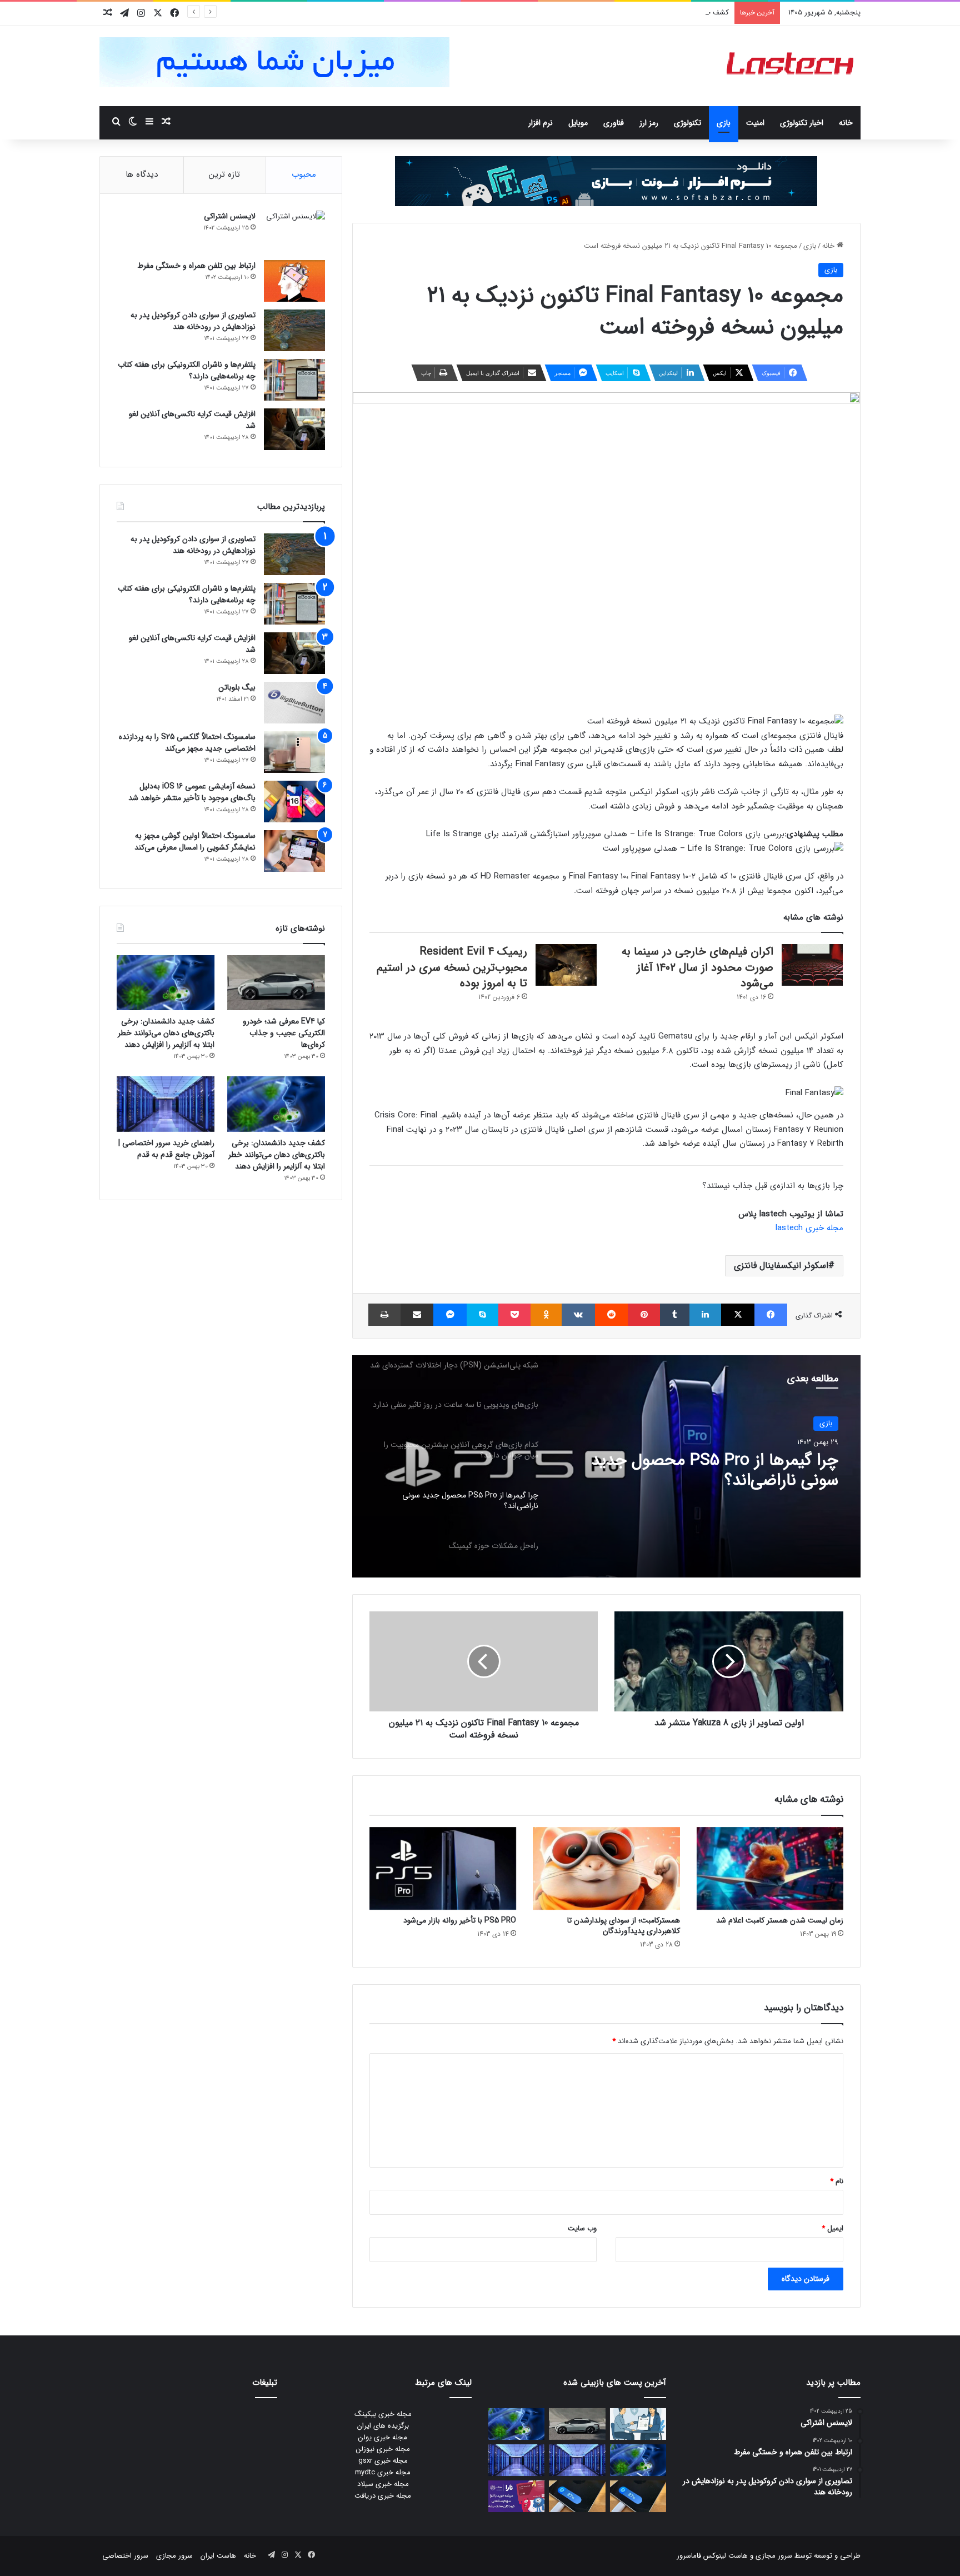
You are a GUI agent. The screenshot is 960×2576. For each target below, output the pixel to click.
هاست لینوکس (724, 2556)
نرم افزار (541, 123)
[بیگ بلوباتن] (294, 703)
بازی (724, 123)
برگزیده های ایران (383, 2426)
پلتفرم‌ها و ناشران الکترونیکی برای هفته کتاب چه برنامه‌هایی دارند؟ (187, 370)
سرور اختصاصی (125, 2556)
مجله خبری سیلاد (383, 2484)
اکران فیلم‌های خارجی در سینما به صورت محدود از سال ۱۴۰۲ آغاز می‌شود (697, 967)
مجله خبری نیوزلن (383, 2449)
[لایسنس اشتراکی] (294, 231)
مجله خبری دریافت (383, 2496)
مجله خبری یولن (383, 2437)
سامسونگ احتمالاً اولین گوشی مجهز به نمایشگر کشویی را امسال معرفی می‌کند (195, 842)
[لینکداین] (705, 1315)
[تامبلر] (675, 1315)
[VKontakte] (578, 1315)
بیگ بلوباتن (237, 687)
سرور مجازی (774, 2556)
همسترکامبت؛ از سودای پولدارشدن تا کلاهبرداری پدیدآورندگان (624, 1926)
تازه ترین (224, 174)
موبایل (578, 123)
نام (837, 2181)
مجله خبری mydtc (383, 2472)
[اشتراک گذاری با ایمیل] (417, 1315)
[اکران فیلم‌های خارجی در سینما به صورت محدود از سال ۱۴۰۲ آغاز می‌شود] (812, 965)
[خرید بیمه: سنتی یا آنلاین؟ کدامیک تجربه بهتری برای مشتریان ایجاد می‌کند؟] (638, 2424)
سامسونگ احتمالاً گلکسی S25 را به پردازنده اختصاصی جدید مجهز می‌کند (187, 743)
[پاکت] (514, 1315)
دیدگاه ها (142, 174)
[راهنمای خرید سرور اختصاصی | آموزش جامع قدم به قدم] (166, 1104)
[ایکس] (737, 1315)
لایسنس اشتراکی (230, 216)
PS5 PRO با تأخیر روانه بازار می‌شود (460, 1920)
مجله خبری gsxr (383, 2461)
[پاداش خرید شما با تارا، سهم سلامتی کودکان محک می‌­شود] (516, 2496)
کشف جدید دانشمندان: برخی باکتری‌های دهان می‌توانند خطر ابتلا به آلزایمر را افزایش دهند (595, 13)
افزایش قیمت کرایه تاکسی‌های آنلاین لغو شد (192, 420)
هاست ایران (218, 2556)
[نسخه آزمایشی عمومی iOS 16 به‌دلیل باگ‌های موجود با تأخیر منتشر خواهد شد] (294, 802)
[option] (606, 1466)
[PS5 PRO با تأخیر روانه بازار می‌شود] (443, 1868)
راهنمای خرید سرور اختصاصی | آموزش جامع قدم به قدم (166, 1149)
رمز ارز (649, 123)
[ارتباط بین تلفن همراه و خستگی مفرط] (294, 281)
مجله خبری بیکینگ (383, 2414)
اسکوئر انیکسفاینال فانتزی (781, 1265)
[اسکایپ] (482, 1315)
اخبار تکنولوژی (802, 123)
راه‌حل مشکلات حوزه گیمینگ (743, 1461)
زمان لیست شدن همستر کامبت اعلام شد (780, 1920)
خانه (846, 123)
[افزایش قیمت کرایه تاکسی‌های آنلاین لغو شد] (294, 429)
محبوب (304, 174)
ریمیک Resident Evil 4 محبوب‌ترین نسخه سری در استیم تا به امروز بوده (452, 967)
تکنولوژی (687, 123)
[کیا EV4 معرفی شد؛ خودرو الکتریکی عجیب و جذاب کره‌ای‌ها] (276, 983)
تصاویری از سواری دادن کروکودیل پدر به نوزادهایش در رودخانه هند (193, 321)
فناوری (614, 123)
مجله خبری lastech (809, 1228)
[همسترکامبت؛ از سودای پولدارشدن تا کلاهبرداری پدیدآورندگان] (606, 1868)
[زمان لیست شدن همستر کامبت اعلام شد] (770, 1868)
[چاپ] (384, 1315)
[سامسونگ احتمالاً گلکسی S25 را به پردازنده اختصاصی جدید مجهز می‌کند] (294, 752)
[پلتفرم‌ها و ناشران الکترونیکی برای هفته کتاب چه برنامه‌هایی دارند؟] (294, 380)
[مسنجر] (450, 1315)
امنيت (755, 123)
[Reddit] (611, 1315)
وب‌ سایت (582, 2228)
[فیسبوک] (771, 1315)
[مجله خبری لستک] (791, 66)
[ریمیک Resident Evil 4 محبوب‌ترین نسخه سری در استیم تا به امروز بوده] (566, 965)
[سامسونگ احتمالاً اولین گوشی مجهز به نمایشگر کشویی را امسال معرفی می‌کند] (294, 851)
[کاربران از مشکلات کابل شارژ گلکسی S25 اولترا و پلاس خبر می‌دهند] (638, 2496)
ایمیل (832, 2228)
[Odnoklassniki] (546, 1315)
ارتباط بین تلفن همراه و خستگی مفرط (196, 266)
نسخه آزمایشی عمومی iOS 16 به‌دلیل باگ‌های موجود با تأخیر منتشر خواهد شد (192, 792)
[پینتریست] (644, 1315)
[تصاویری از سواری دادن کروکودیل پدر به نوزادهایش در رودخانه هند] (294, 330)
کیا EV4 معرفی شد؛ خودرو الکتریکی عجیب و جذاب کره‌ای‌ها (284, 1033)
